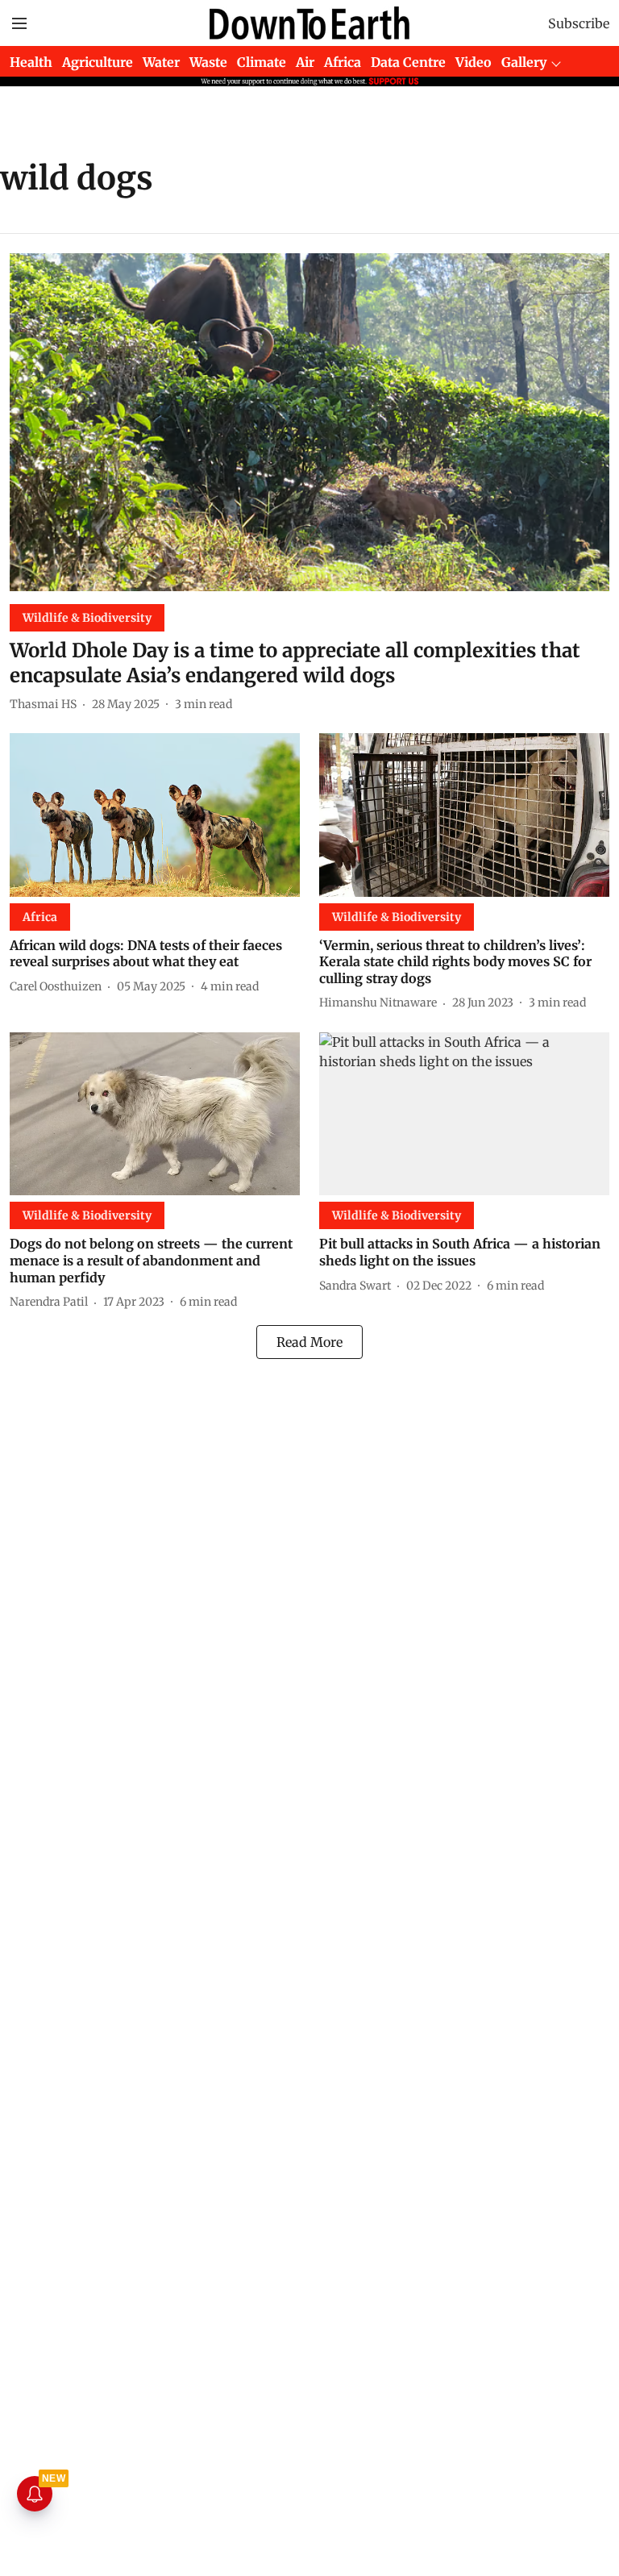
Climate (262, 62)
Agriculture (98, 62)
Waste (208, 62)
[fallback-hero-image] (309, 422)
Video (474, 62)
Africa (343, 62)
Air (305, 62)
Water (161, 62)
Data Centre (408, 62)
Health (31, 62)
